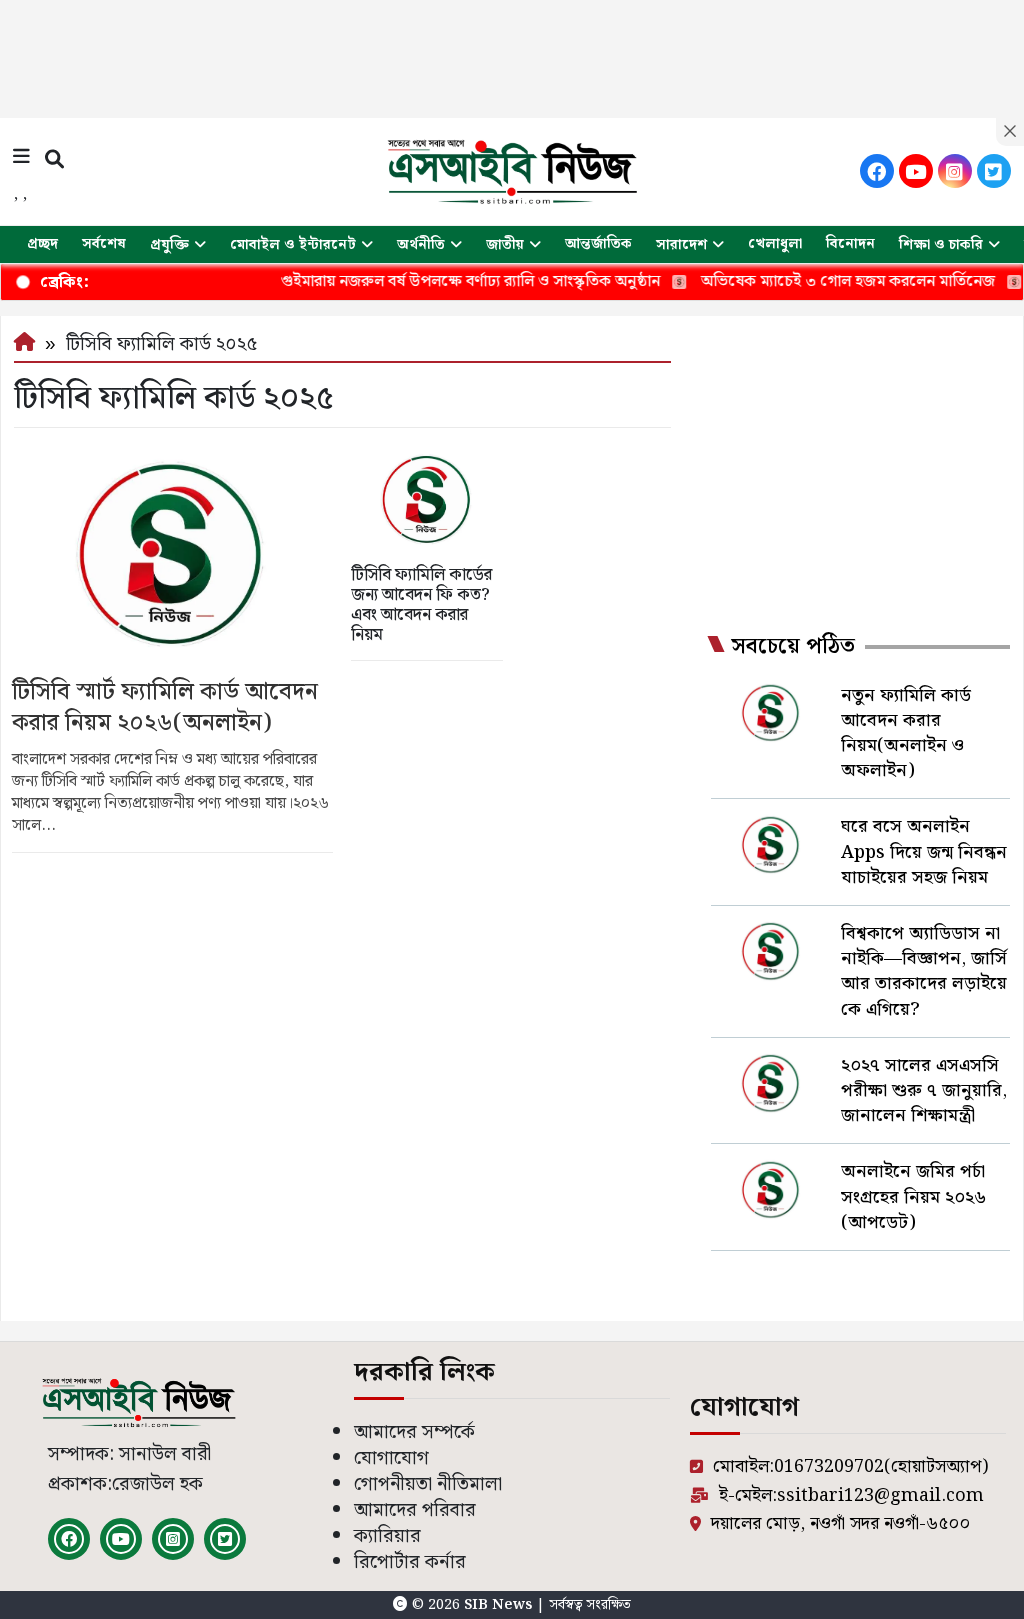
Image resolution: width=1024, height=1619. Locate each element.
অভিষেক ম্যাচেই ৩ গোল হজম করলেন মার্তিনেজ (815, 281)
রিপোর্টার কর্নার (410, 1562)
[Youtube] (916, 171)
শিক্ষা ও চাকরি (941, 245)
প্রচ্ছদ (42, 244)
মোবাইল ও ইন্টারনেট (293, 245)
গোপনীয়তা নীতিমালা (428, 1484)
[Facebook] (877, 171)
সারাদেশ (681, 245)
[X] (994, 171)
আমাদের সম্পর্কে (414, 1432)
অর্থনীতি (421, 245)
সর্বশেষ (104, 244)
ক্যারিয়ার (387, 1536)
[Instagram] (955, 171)
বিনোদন (850, 244)
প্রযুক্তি (169, 245)
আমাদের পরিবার (415, 1510)
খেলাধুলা (775, 244)
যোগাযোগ (391, 1458)
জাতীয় (505, 245)
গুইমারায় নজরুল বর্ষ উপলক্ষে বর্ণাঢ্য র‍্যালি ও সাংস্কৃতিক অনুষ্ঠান (437, 281)
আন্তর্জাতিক (598, 244)
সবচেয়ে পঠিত (793, 647)
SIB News (500, 1605)
